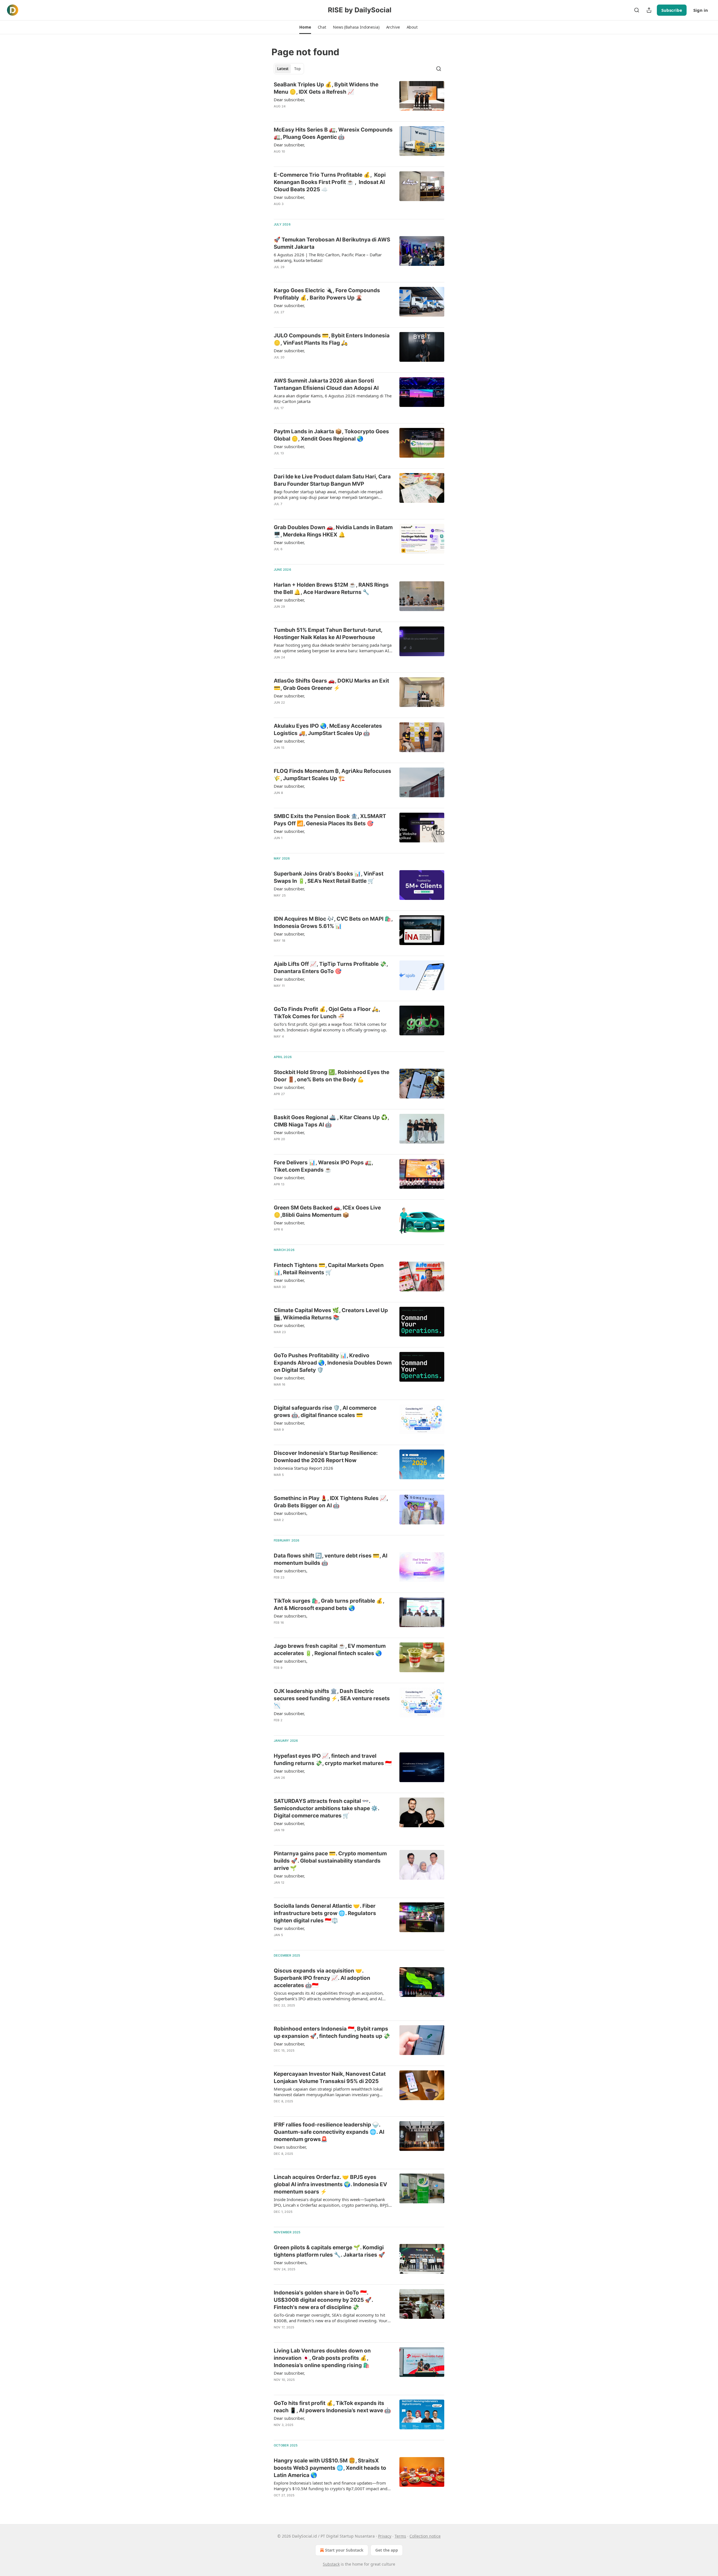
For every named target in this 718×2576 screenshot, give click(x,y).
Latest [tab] (283, 69)
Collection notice (425, 2536)
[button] (305, 27)
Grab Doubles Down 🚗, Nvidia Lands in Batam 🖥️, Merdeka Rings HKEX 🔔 (333, 531)
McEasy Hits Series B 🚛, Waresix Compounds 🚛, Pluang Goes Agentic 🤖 (333, 133)
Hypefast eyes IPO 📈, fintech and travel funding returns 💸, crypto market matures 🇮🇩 (333, 1760)
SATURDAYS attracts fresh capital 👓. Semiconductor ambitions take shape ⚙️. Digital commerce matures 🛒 (326, 1808)
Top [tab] (297, 69)
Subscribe (672, 10)
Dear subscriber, (289, 100)
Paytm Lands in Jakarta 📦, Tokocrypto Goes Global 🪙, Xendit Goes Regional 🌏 (331, 435)
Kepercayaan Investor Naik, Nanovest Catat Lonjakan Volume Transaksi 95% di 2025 (330, 2078)
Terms (400, 2536)
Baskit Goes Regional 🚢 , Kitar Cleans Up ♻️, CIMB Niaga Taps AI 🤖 (331, 1121)
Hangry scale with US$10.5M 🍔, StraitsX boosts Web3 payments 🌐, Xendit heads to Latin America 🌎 (330, 2468)
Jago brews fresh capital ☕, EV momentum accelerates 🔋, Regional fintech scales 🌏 (330, 1650)
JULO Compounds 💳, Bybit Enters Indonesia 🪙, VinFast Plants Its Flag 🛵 (332, 339)
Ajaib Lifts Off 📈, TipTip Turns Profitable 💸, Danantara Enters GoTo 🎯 (331, 968)
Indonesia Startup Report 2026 (303, 1468)
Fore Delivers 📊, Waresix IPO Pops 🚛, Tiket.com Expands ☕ (323, 1166)
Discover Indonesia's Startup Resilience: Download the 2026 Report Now (326, 1457)
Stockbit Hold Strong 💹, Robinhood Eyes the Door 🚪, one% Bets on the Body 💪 (332, 1076)
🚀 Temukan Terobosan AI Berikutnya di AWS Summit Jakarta (332, 243)
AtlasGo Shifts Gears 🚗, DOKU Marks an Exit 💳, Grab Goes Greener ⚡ (331, 684)
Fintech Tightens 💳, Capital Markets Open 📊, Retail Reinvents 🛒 (329, 1269)
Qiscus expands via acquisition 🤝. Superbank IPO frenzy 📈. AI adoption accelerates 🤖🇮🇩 (322, 1978)
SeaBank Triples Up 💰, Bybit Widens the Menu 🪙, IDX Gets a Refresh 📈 (326, 88)
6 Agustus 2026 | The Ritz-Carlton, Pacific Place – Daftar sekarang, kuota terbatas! (328, 257)
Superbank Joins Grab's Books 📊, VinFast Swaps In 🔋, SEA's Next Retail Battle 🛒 (329, 877)
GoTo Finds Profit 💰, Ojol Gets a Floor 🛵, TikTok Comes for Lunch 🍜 (327, 1013)
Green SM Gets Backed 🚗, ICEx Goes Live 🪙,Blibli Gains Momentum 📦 (327, 1211)
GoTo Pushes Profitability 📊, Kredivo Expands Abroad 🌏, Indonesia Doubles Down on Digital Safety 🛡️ (333, 1363)
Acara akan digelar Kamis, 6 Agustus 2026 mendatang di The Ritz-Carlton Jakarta (333, 398)
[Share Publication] (649, 10)
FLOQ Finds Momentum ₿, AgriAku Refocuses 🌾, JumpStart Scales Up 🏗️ (332, 775)
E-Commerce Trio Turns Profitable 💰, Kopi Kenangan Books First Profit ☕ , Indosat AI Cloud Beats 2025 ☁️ (330, 182)
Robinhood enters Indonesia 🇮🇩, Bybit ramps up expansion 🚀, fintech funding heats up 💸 (332, 2032)
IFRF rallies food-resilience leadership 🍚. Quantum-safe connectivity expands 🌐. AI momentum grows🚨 (329, 2132)
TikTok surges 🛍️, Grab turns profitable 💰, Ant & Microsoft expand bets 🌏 (329, 1604)
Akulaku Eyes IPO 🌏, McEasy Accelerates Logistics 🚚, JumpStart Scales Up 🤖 (328, 730)
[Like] (277, 114)
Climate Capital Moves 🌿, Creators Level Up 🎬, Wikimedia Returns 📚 (331, 1314)
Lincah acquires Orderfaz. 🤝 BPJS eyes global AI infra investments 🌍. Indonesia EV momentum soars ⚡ (330, 2184)
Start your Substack (344, 2550)
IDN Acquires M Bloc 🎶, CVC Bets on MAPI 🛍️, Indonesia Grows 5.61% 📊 (333, 922)
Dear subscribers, (291, 1513)
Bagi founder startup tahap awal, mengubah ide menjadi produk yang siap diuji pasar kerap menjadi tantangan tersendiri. (328, 494)
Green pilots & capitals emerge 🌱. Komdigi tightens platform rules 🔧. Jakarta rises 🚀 (329, 2251)
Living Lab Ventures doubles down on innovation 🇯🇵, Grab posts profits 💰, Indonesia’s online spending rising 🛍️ (322, 2358)
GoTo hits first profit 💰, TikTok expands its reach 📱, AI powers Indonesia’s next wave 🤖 (332, 2407)
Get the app (387, 2550)
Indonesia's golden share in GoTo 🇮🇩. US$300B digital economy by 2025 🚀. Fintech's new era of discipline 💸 (323, 2300)
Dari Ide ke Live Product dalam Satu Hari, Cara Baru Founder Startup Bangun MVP (332, 480)
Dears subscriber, (290, 2147)
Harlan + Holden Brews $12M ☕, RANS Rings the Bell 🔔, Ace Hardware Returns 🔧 (331, 588)
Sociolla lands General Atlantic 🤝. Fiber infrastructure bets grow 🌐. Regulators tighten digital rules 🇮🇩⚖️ (325, 1913)
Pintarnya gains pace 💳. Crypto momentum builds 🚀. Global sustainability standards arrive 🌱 (330, 1861)
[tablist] (289, 69)
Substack (331, 2564)
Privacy (385, 2536)
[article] (359, 99)
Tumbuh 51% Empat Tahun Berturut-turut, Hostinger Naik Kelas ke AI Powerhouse (328, 634)
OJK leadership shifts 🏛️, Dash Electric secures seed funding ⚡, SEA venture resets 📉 (332, 1698)
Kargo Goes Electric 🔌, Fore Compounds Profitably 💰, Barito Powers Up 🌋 (327, 294)
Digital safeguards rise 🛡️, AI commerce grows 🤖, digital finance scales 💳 (325, 1412)
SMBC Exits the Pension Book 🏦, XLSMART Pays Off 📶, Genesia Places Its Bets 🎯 (330, 820)
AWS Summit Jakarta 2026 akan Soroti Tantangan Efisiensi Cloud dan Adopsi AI (326, 384)
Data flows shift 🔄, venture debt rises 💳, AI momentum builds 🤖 (331, 1559)
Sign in (701, 10)
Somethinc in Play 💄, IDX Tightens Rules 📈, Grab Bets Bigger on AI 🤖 (331, 1502)
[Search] (637, 10)
